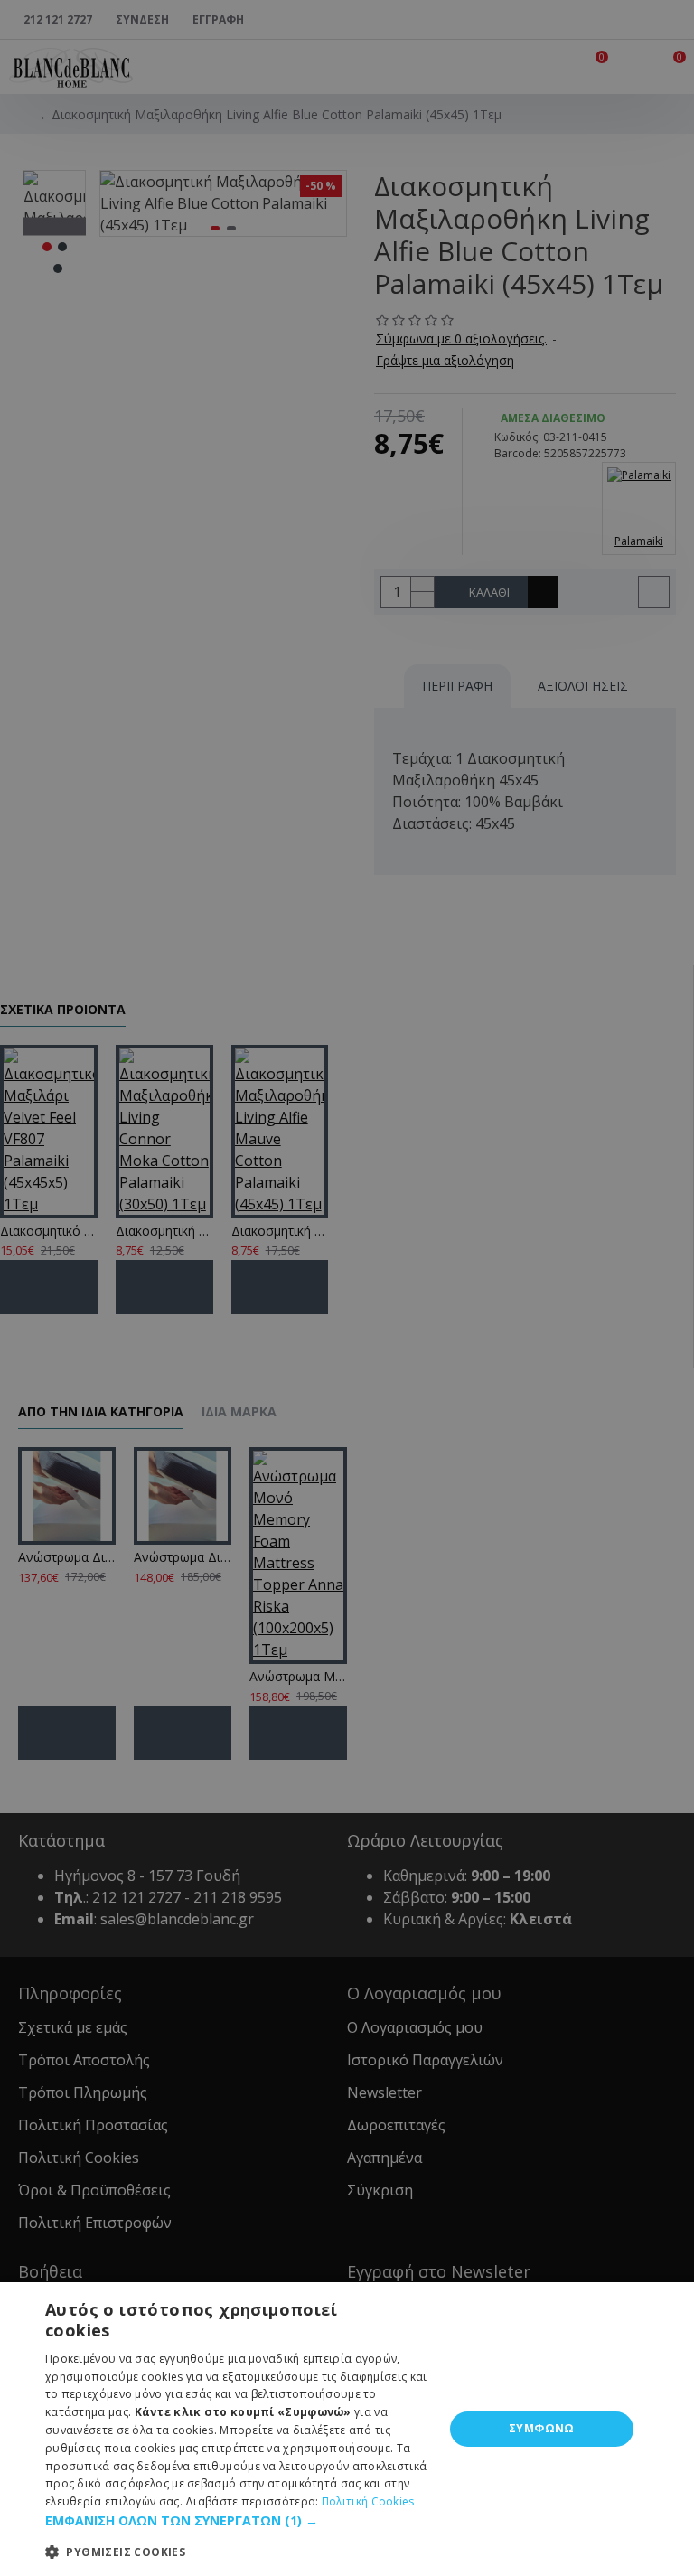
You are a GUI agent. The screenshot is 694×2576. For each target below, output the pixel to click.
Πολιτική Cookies (368, 2501)
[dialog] (347, 2429)
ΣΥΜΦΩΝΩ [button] (542, 2428)
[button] (239, 2520)
